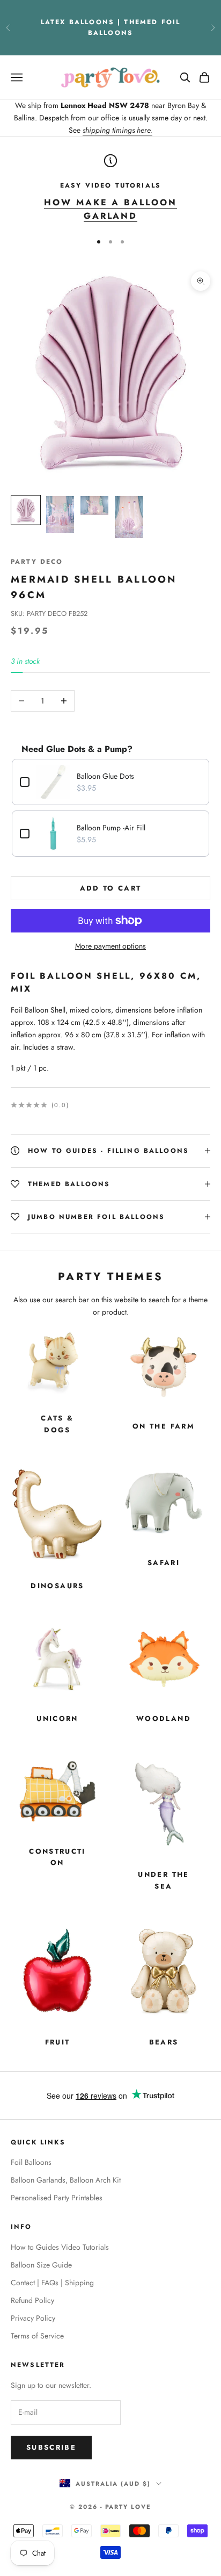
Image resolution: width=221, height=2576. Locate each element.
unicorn (57, 1718)
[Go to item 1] (26, 510)
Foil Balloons (31, 2162)
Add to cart (111, 888)
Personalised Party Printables (57, 2198)
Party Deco (37, 562)
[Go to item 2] (60, 515)
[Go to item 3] (94, 505)
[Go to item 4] (129, 517)
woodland (164, 1718)
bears (164, 2042)
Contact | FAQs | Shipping (52, 2283)
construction (57, 1857)
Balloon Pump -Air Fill (111, 828)
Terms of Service (37, 2336)
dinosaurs (57, 1586)
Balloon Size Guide (41, 2265)
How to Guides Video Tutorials (60, 2247)
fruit (58, 2042)
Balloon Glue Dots (105, 776)
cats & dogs (57, 1424)
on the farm (164, 1426)
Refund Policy (32, 2300)
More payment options (110, 946)
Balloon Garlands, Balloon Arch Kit (66, 2180)
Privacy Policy (33, 2318)
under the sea (163, 1880)
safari (164, 1563)
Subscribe (51, 2447)
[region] (110, 189)
